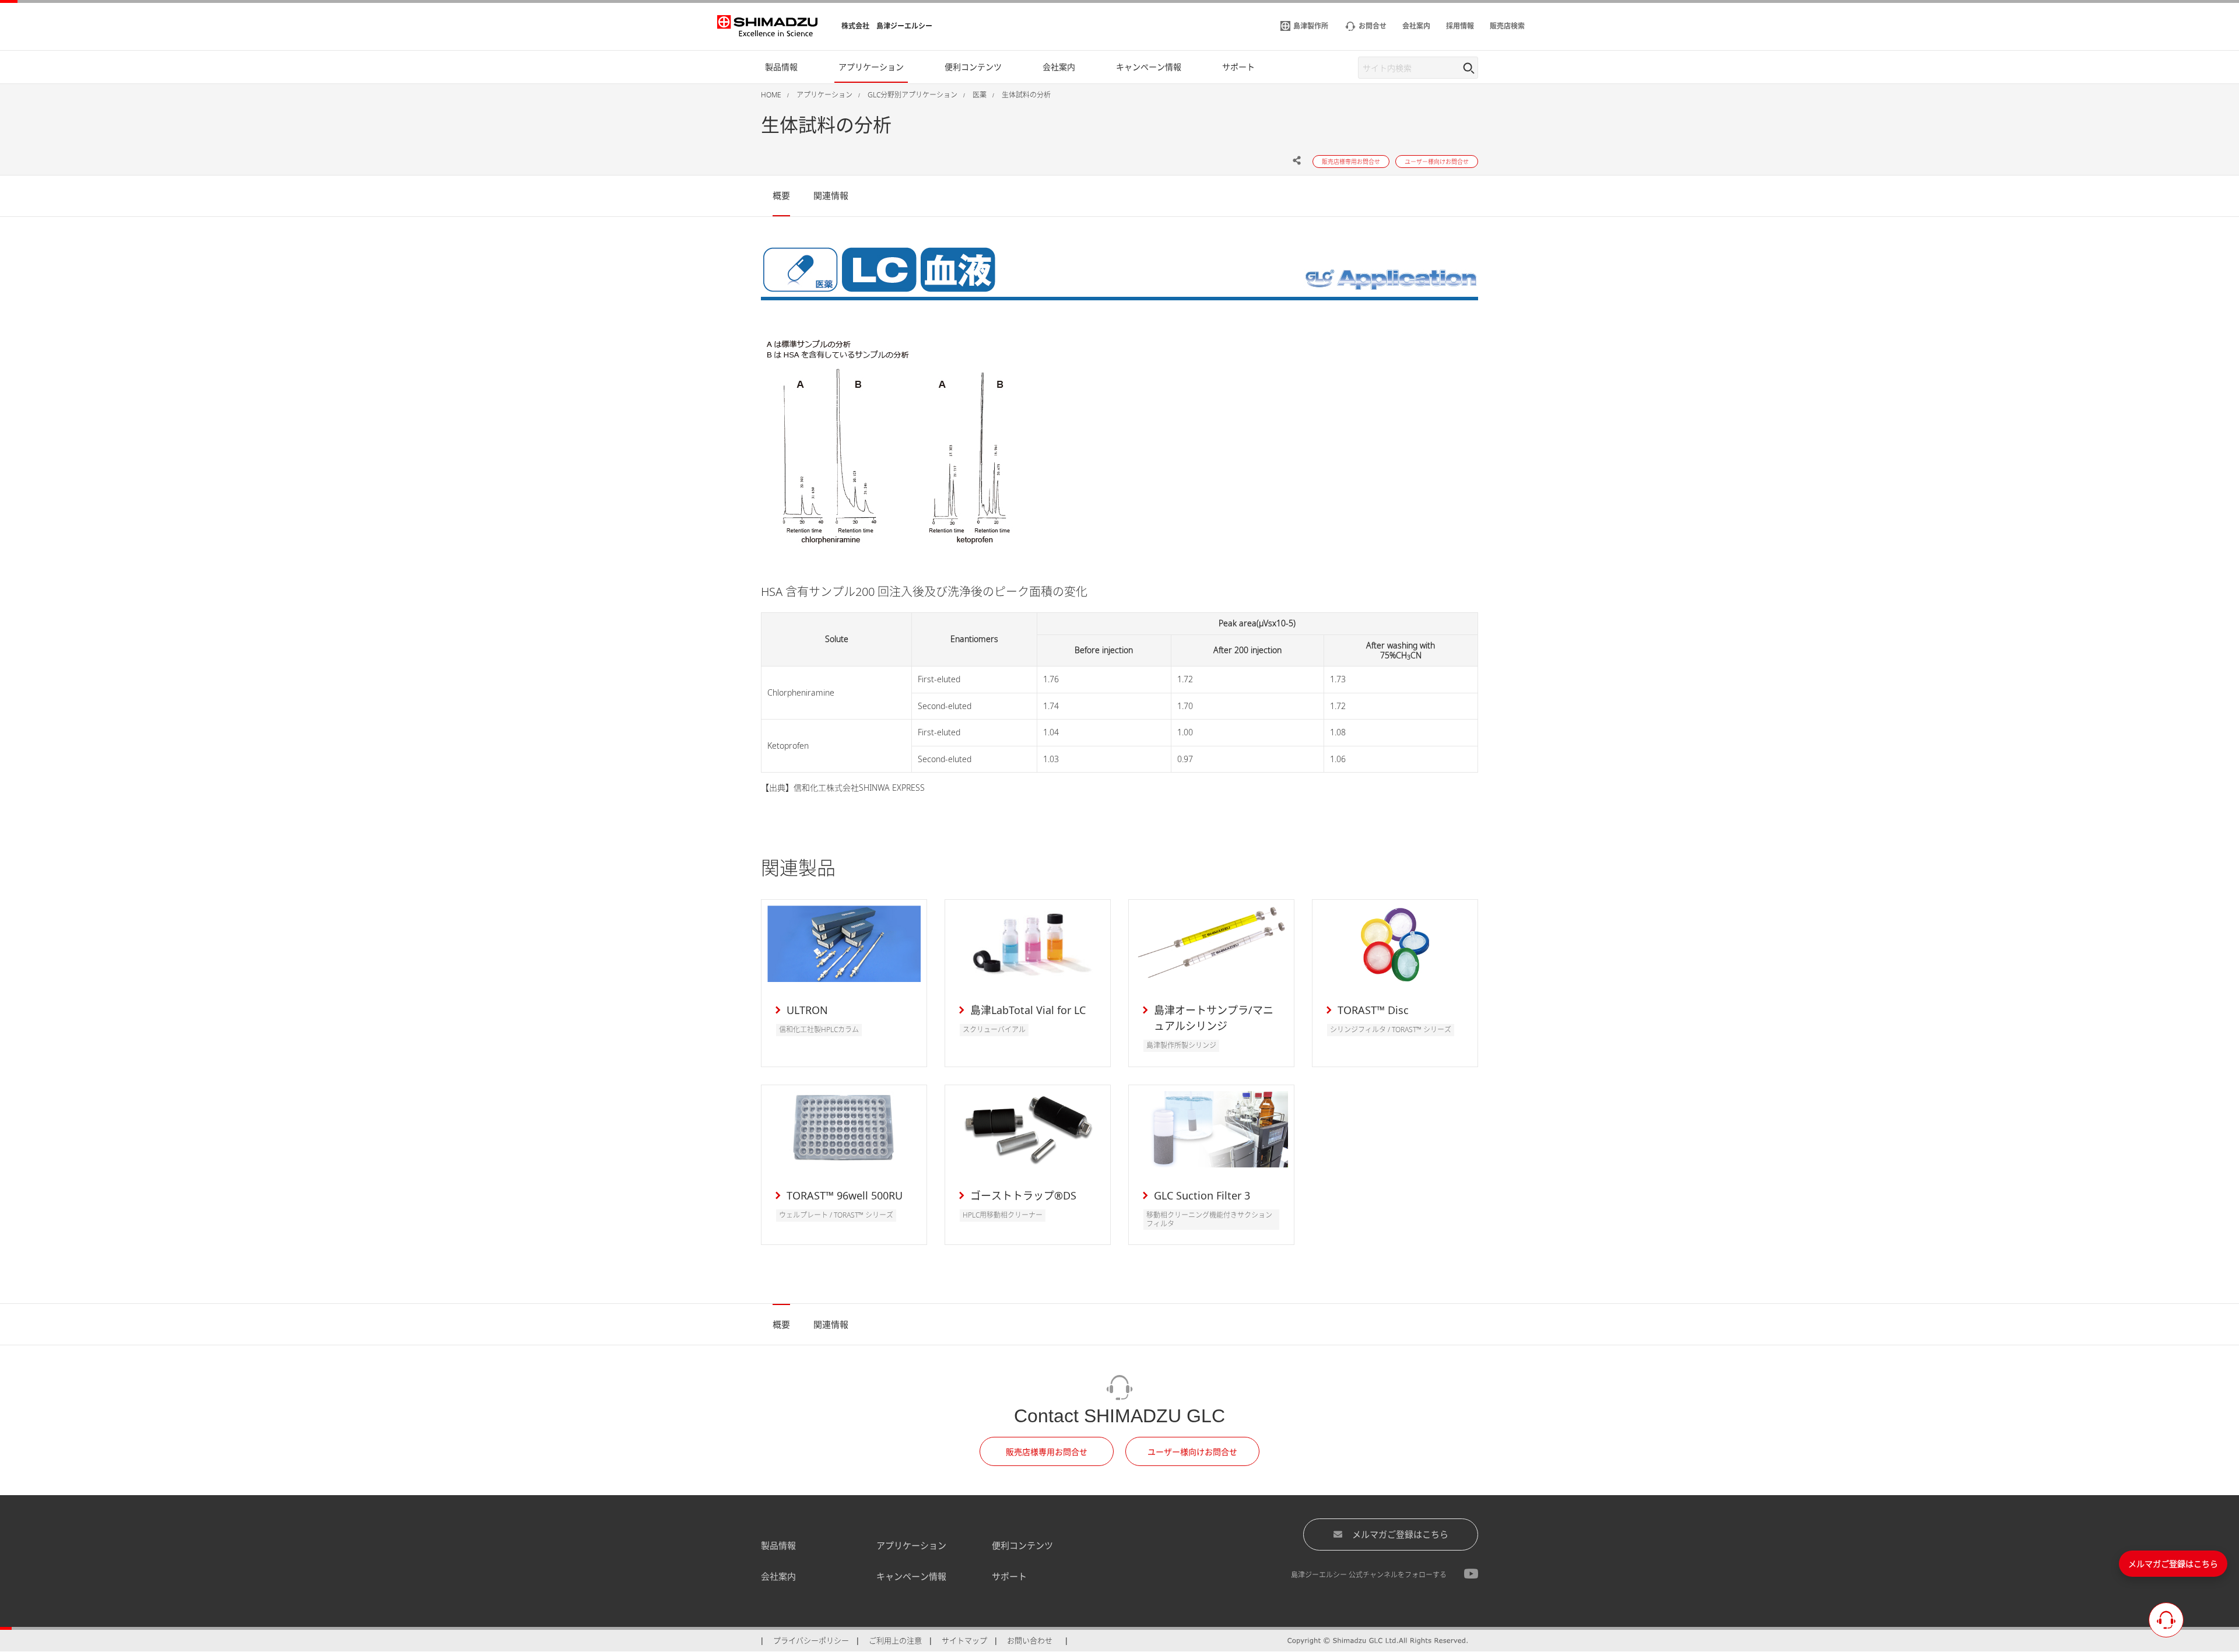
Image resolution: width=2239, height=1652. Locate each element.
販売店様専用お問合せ (1047, 1452)
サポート (1009, 1576)
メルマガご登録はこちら (1400, 1534)
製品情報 (778, 1545)
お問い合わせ (1030, 1640)
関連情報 (831, 195)
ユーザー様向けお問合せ (1192, 1452)
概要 (781, 195)
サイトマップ (964, 1640)
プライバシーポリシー (811, 1640)
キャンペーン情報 (911, 1576)
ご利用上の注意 (895, 1640)
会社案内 (778, 1576)
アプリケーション (911, 1545)
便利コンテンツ (1022, 1545)
